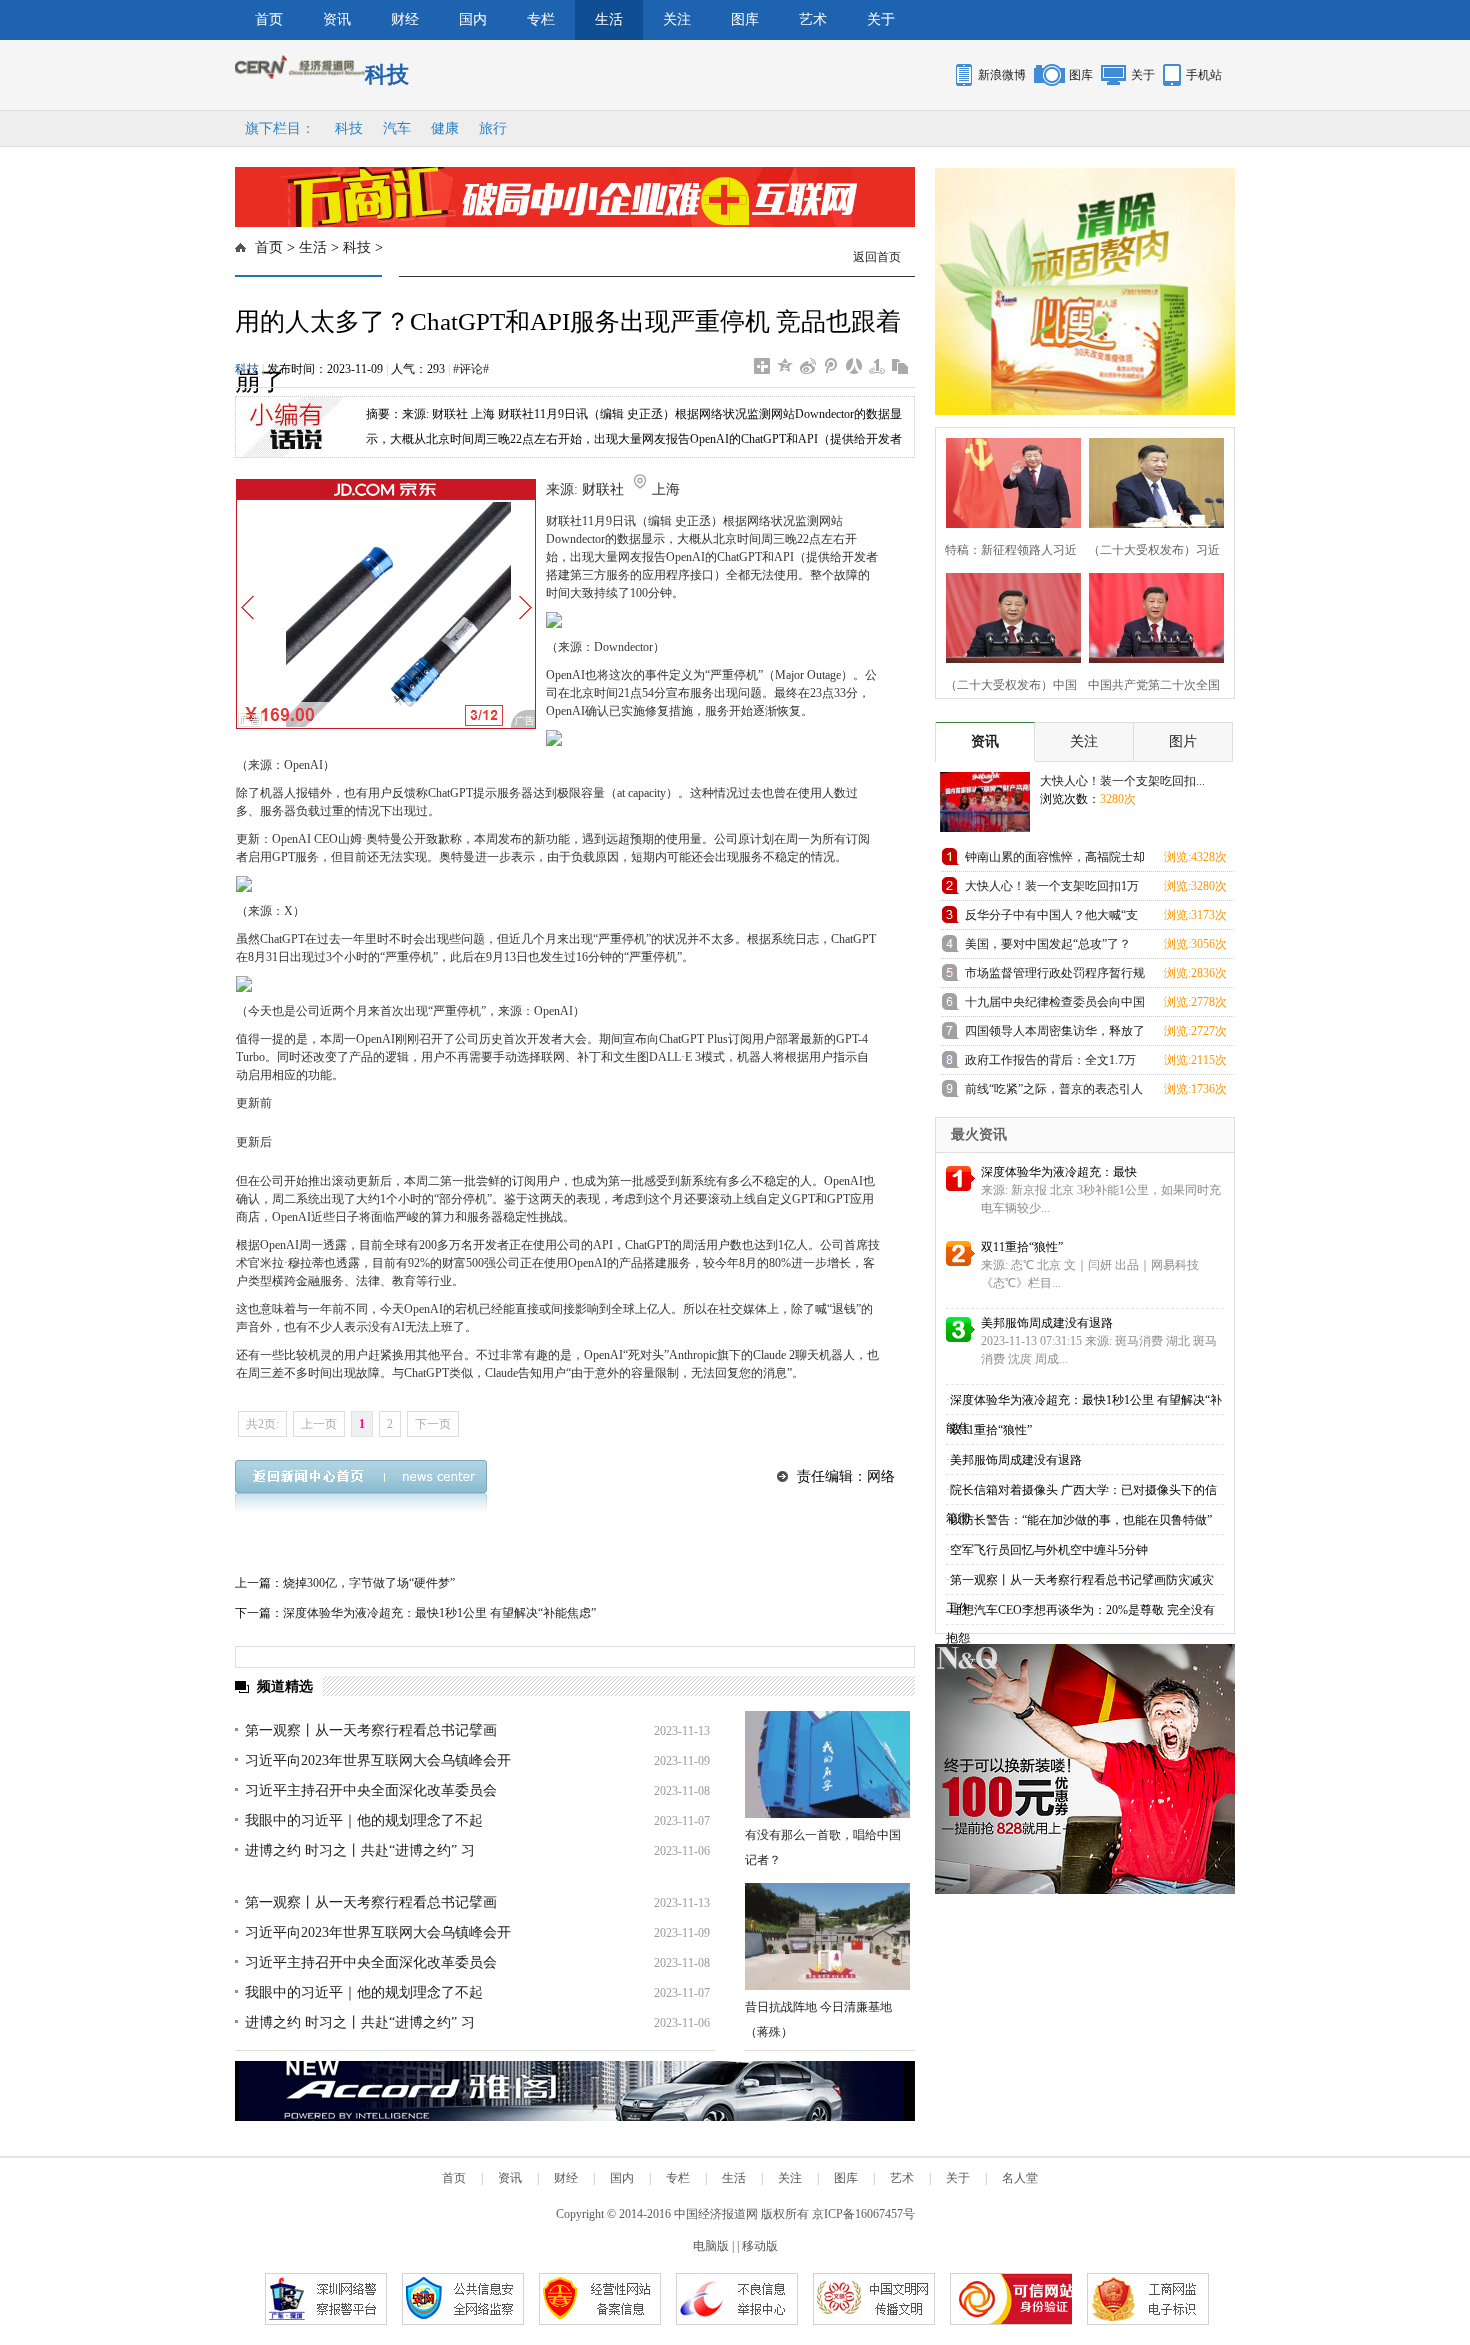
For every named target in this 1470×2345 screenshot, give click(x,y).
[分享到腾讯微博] (831, 366)
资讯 (337, 19)
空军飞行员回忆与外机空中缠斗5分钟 (1049, 1550)
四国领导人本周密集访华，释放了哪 (1055, 1034)
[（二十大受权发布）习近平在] (1150, 480)
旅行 (493, 128)
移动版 (760, 2246)
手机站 (1204, 75)
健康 (445, 128)
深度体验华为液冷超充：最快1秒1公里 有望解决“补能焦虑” (439, 1613)
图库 (745, 19)
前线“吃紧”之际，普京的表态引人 (1054, 1089)
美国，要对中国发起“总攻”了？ (1048, 944)
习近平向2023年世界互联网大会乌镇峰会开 (378, 1760)
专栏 (541, 19)
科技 (349, 128)
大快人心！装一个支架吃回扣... (1122, 781)
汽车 (397, 128)
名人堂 (1020, 2178)
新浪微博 (1002, 75)
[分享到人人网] (854, 366)
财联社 (603, 489)
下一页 (433, 1424)
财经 (405, 19)
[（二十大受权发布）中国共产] (1007, 615)
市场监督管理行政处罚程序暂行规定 (1055, 976)
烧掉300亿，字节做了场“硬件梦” (369, 1583)
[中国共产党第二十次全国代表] (1150, 615)
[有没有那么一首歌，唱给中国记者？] (827, 1764)
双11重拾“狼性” (1022, 1247)
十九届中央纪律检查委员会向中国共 (1055, 1005)
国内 (473, 19)
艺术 (813, 19)
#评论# (471, 369)
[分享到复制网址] (900, 366)
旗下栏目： (280, 128)
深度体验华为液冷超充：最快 (1059, 1172)
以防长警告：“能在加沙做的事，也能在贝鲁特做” (1081, 1520)
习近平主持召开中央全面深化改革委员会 (371, 1790)
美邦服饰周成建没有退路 (1047, 1323)
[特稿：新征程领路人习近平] (1007, 480)
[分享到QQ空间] (785, 366)
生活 (609, 19)
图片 (1183, 741)
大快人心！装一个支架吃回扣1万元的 (1052, 889)
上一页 (319, 1424)
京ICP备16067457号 (863, 2214)
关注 (677, 19)
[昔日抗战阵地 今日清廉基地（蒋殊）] (827, 1936)
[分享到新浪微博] (808, 366)
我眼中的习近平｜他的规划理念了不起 (364, 1820)
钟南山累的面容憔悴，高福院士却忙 (1055, 860)
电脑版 (711, 2246)
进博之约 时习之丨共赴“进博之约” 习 (360, 1850)
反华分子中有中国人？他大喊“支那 (1051, 918)
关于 (881, 19)
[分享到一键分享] (877, 366)
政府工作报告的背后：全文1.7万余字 (1050, 1063)
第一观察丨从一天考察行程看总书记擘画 (371, 1730)
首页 (269, 19)
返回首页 (877, 257)
